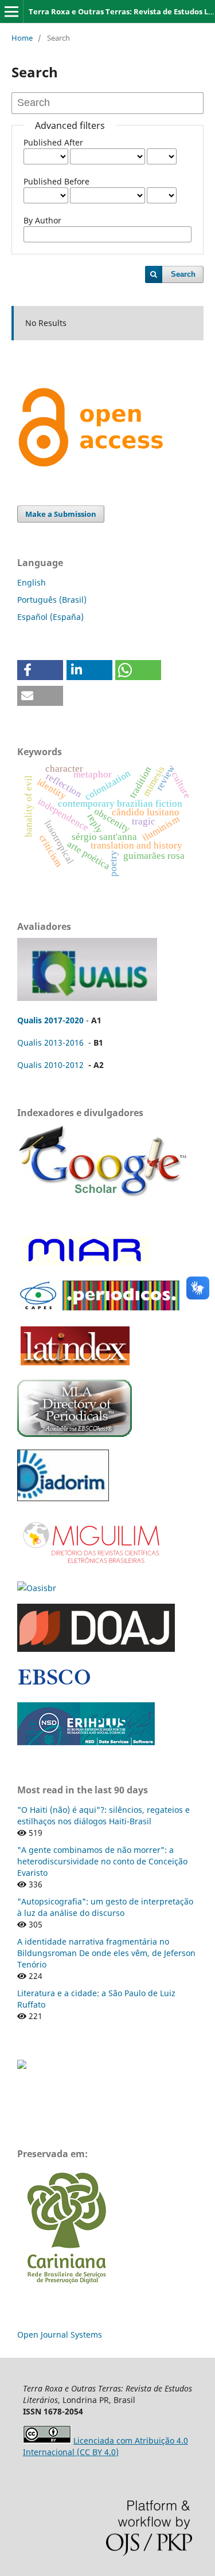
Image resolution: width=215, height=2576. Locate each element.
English (32, 582)
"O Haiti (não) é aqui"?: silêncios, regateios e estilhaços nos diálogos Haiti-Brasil (103, 1815)
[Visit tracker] (22, 2066)
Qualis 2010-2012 (50, 1065)
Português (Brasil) (52, 600)
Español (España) (50, 617)
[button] (40, 670)
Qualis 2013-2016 (50, 1042)
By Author (42, 220)
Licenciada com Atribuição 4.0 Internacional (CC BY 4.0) (105, 2446)
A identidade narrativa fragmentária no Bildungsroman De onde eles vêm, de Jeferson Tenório (106, 1953)
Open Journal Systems (60, 2334)
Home (22, 38)
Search (183, 274)
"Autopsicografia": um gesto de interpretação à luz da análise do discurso (105, 1907)
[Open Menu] (11, 11)
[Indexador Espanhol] (84, 1265)
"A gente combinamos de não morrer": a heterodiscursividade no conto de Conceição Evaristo (102, 1861)
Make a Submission (61, 514)
